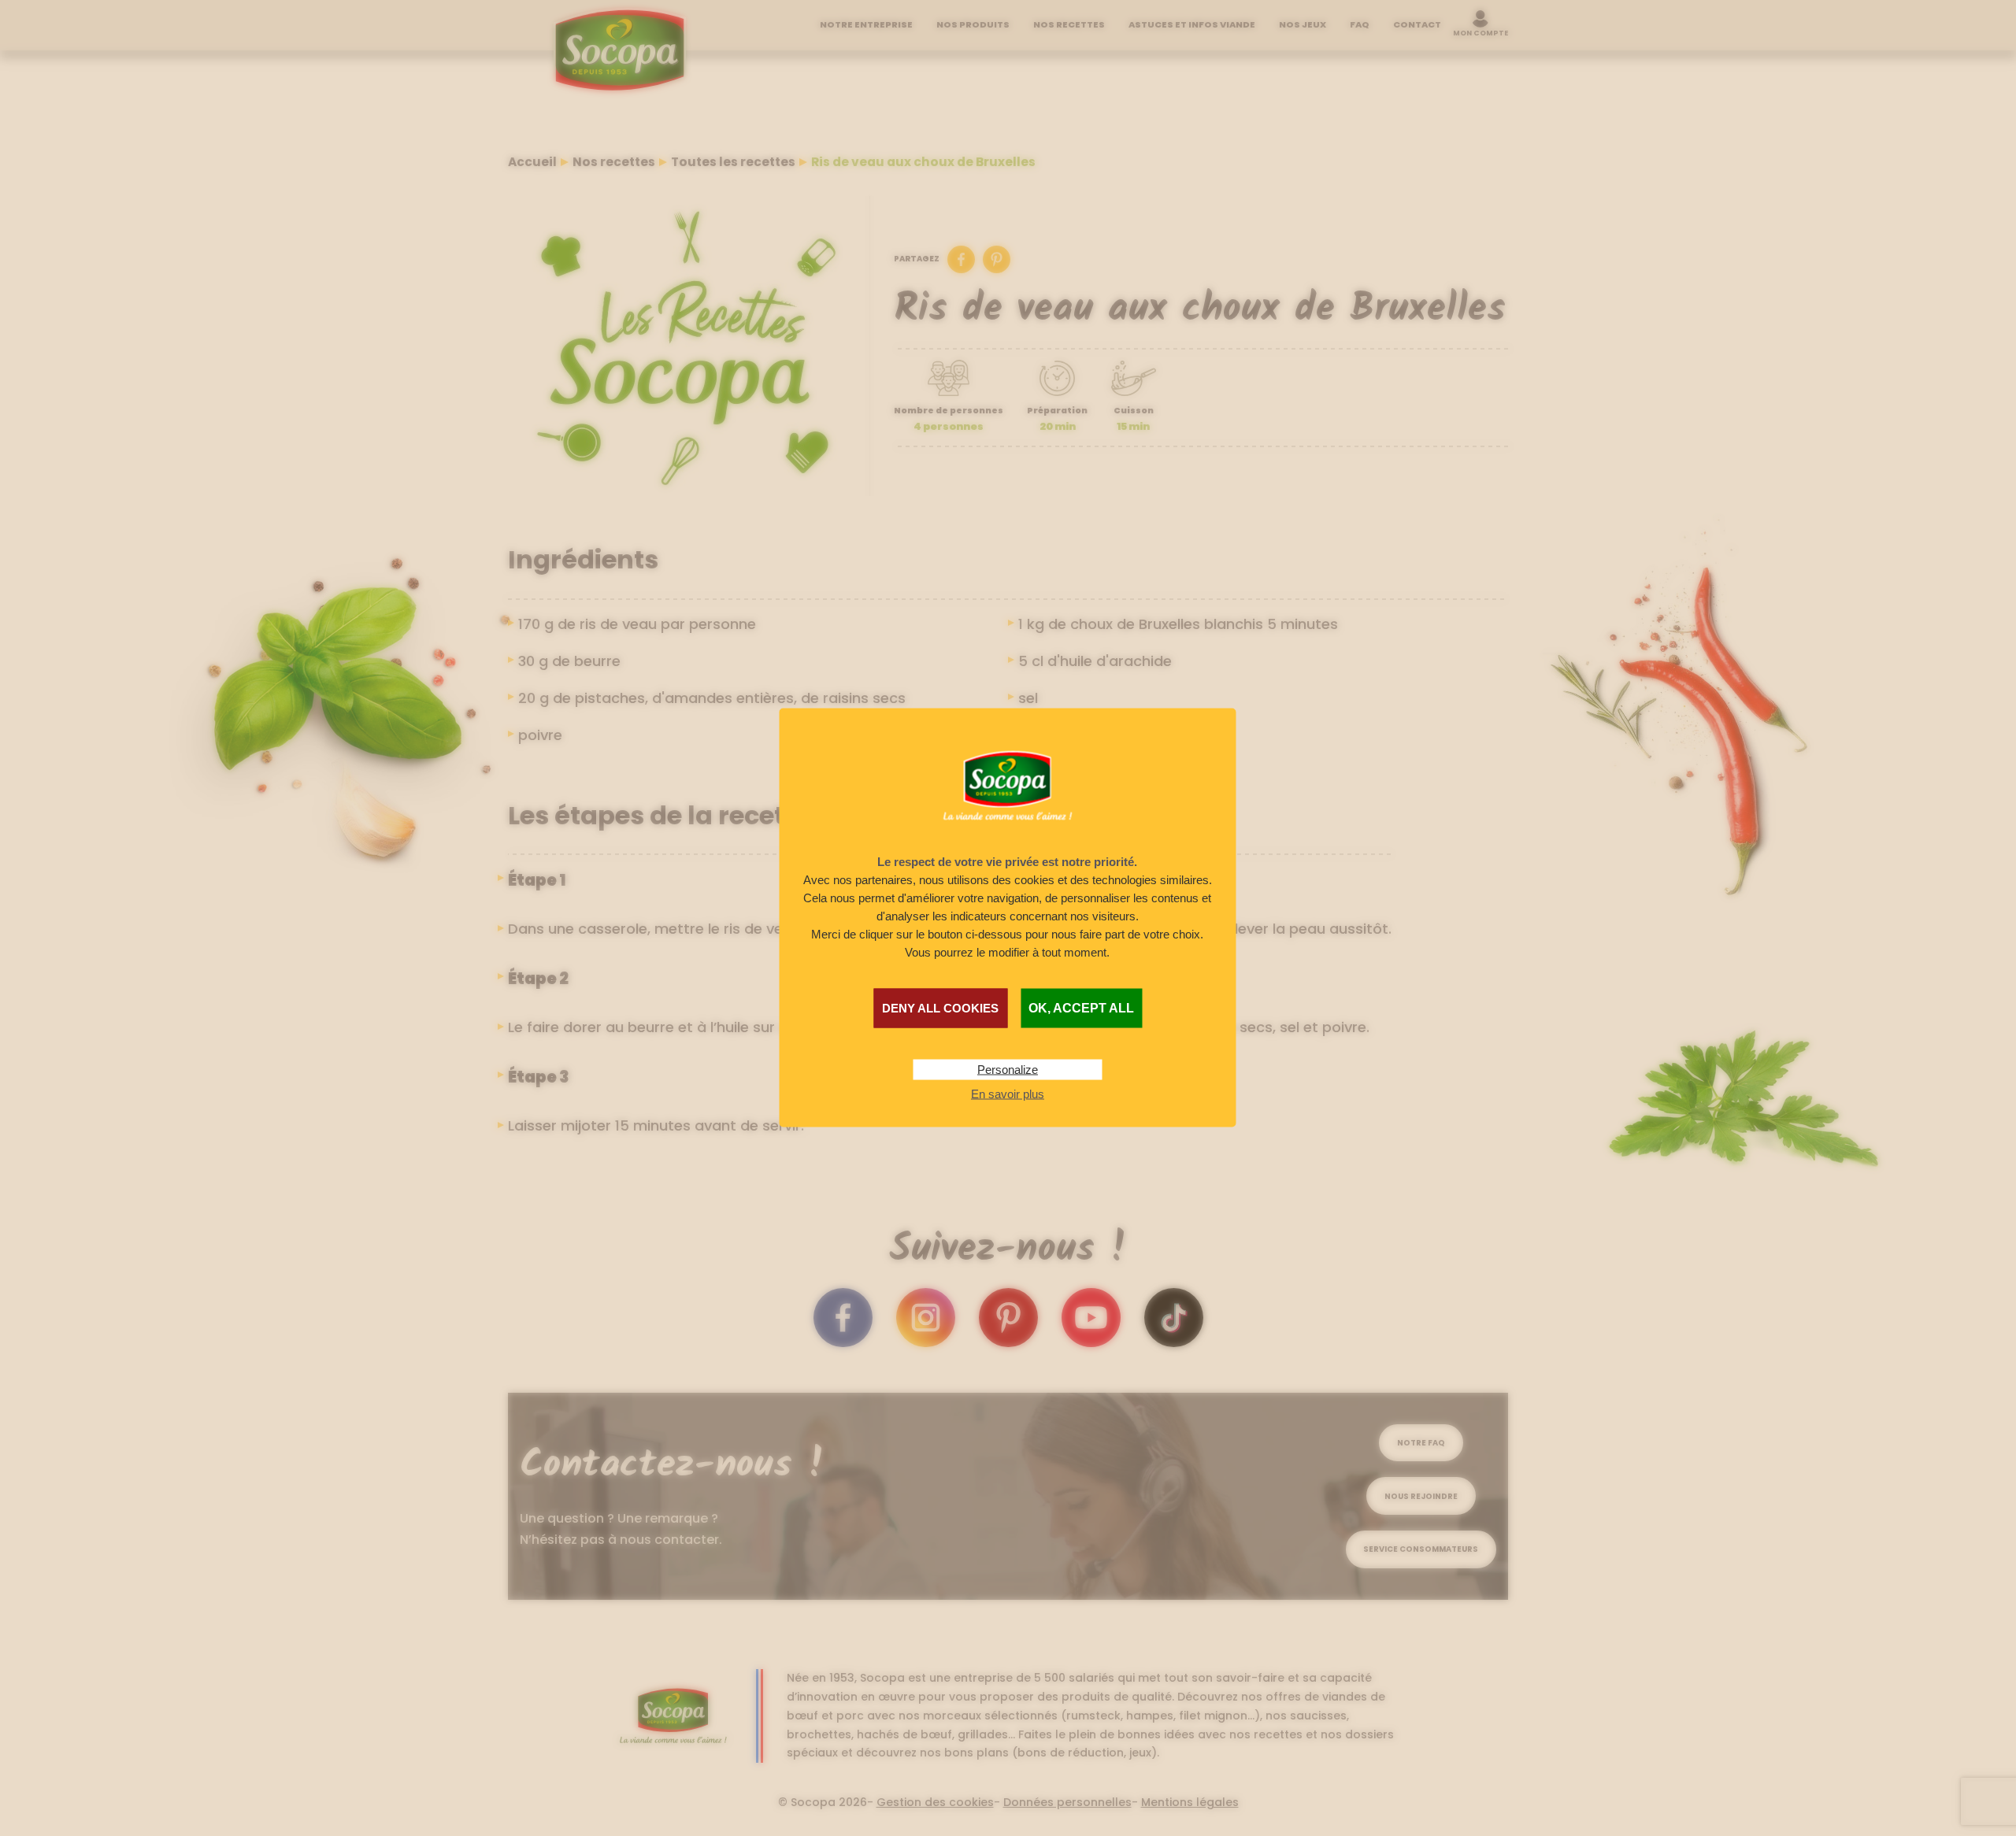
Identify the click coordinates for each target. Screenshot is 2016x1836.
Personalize (1008, 1070)
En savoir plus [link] (1008, 1094)
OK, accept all (1081, 1008)
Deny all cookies (940, 1008)
